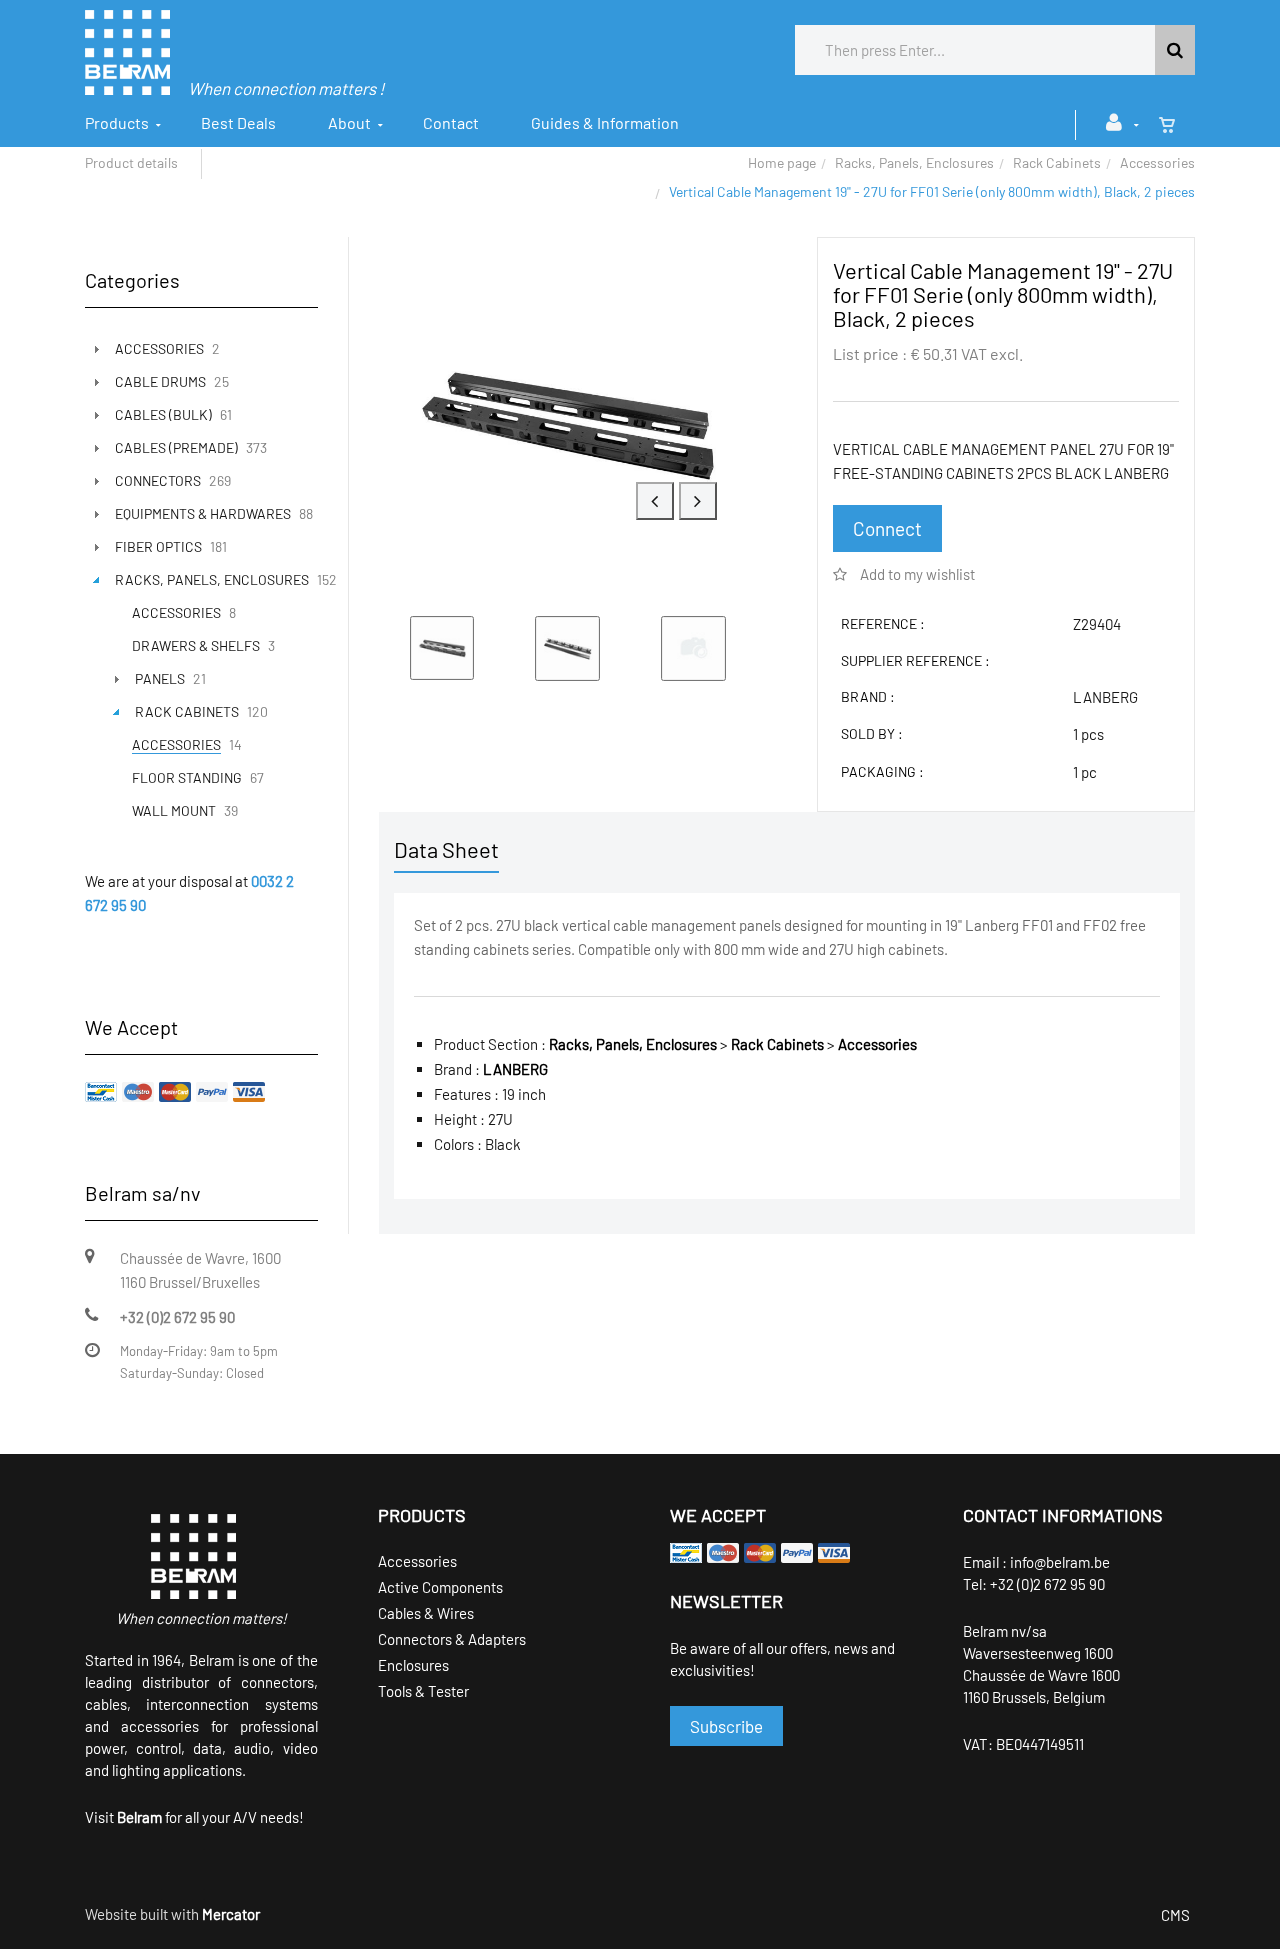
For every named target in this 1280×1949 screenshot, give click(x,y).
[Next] (698, 501)
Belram (139, 1817)
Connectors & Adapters (452, 1639)
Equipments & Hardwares (203, 513)
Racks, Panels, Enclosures (914, 162)
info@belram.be (1060, 1562)
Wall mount (174, 810)
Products (117, 122)
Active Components (440, 1587)
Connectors (158, 480)
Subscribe (726, 1726)
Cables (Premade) (176, 447)
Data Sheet (446, 849)
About (349, 122)
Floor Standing (187, 777)
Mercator (231, 1914)
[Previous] (655, 501)
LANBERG (1105, 697)
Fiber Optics (158, 546)
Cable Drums (160, 381)
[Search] (1175, 50)
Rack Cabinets (1057, 162)
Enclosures (413, 1665)
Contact (451, 122)
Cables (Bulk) (163, 414)
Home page (782, 162)
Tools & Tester (423, 1691)
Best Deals (238, 122)
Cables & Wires (426, 1613)
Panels (160, 678)
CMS (1175, 1915)
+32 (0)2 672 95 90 (1047, 1584)
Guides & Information (605, 122)
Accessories (1157, 162)
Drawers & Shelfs (196, 645)
